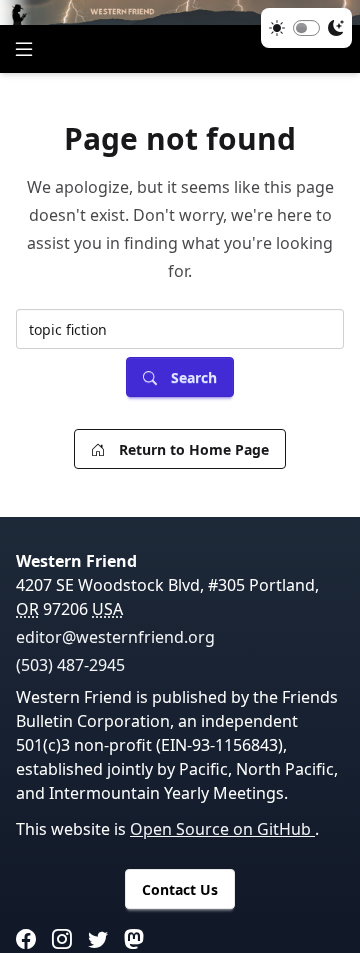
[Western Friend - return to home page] (180, 12)
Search (194, 377)
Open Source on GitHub (222, 829)
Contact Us (180, 889)
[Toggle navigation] (24, 49)
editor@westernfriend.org (115, 637)
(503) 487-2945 (70, 665)
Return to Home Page (194, 449)
